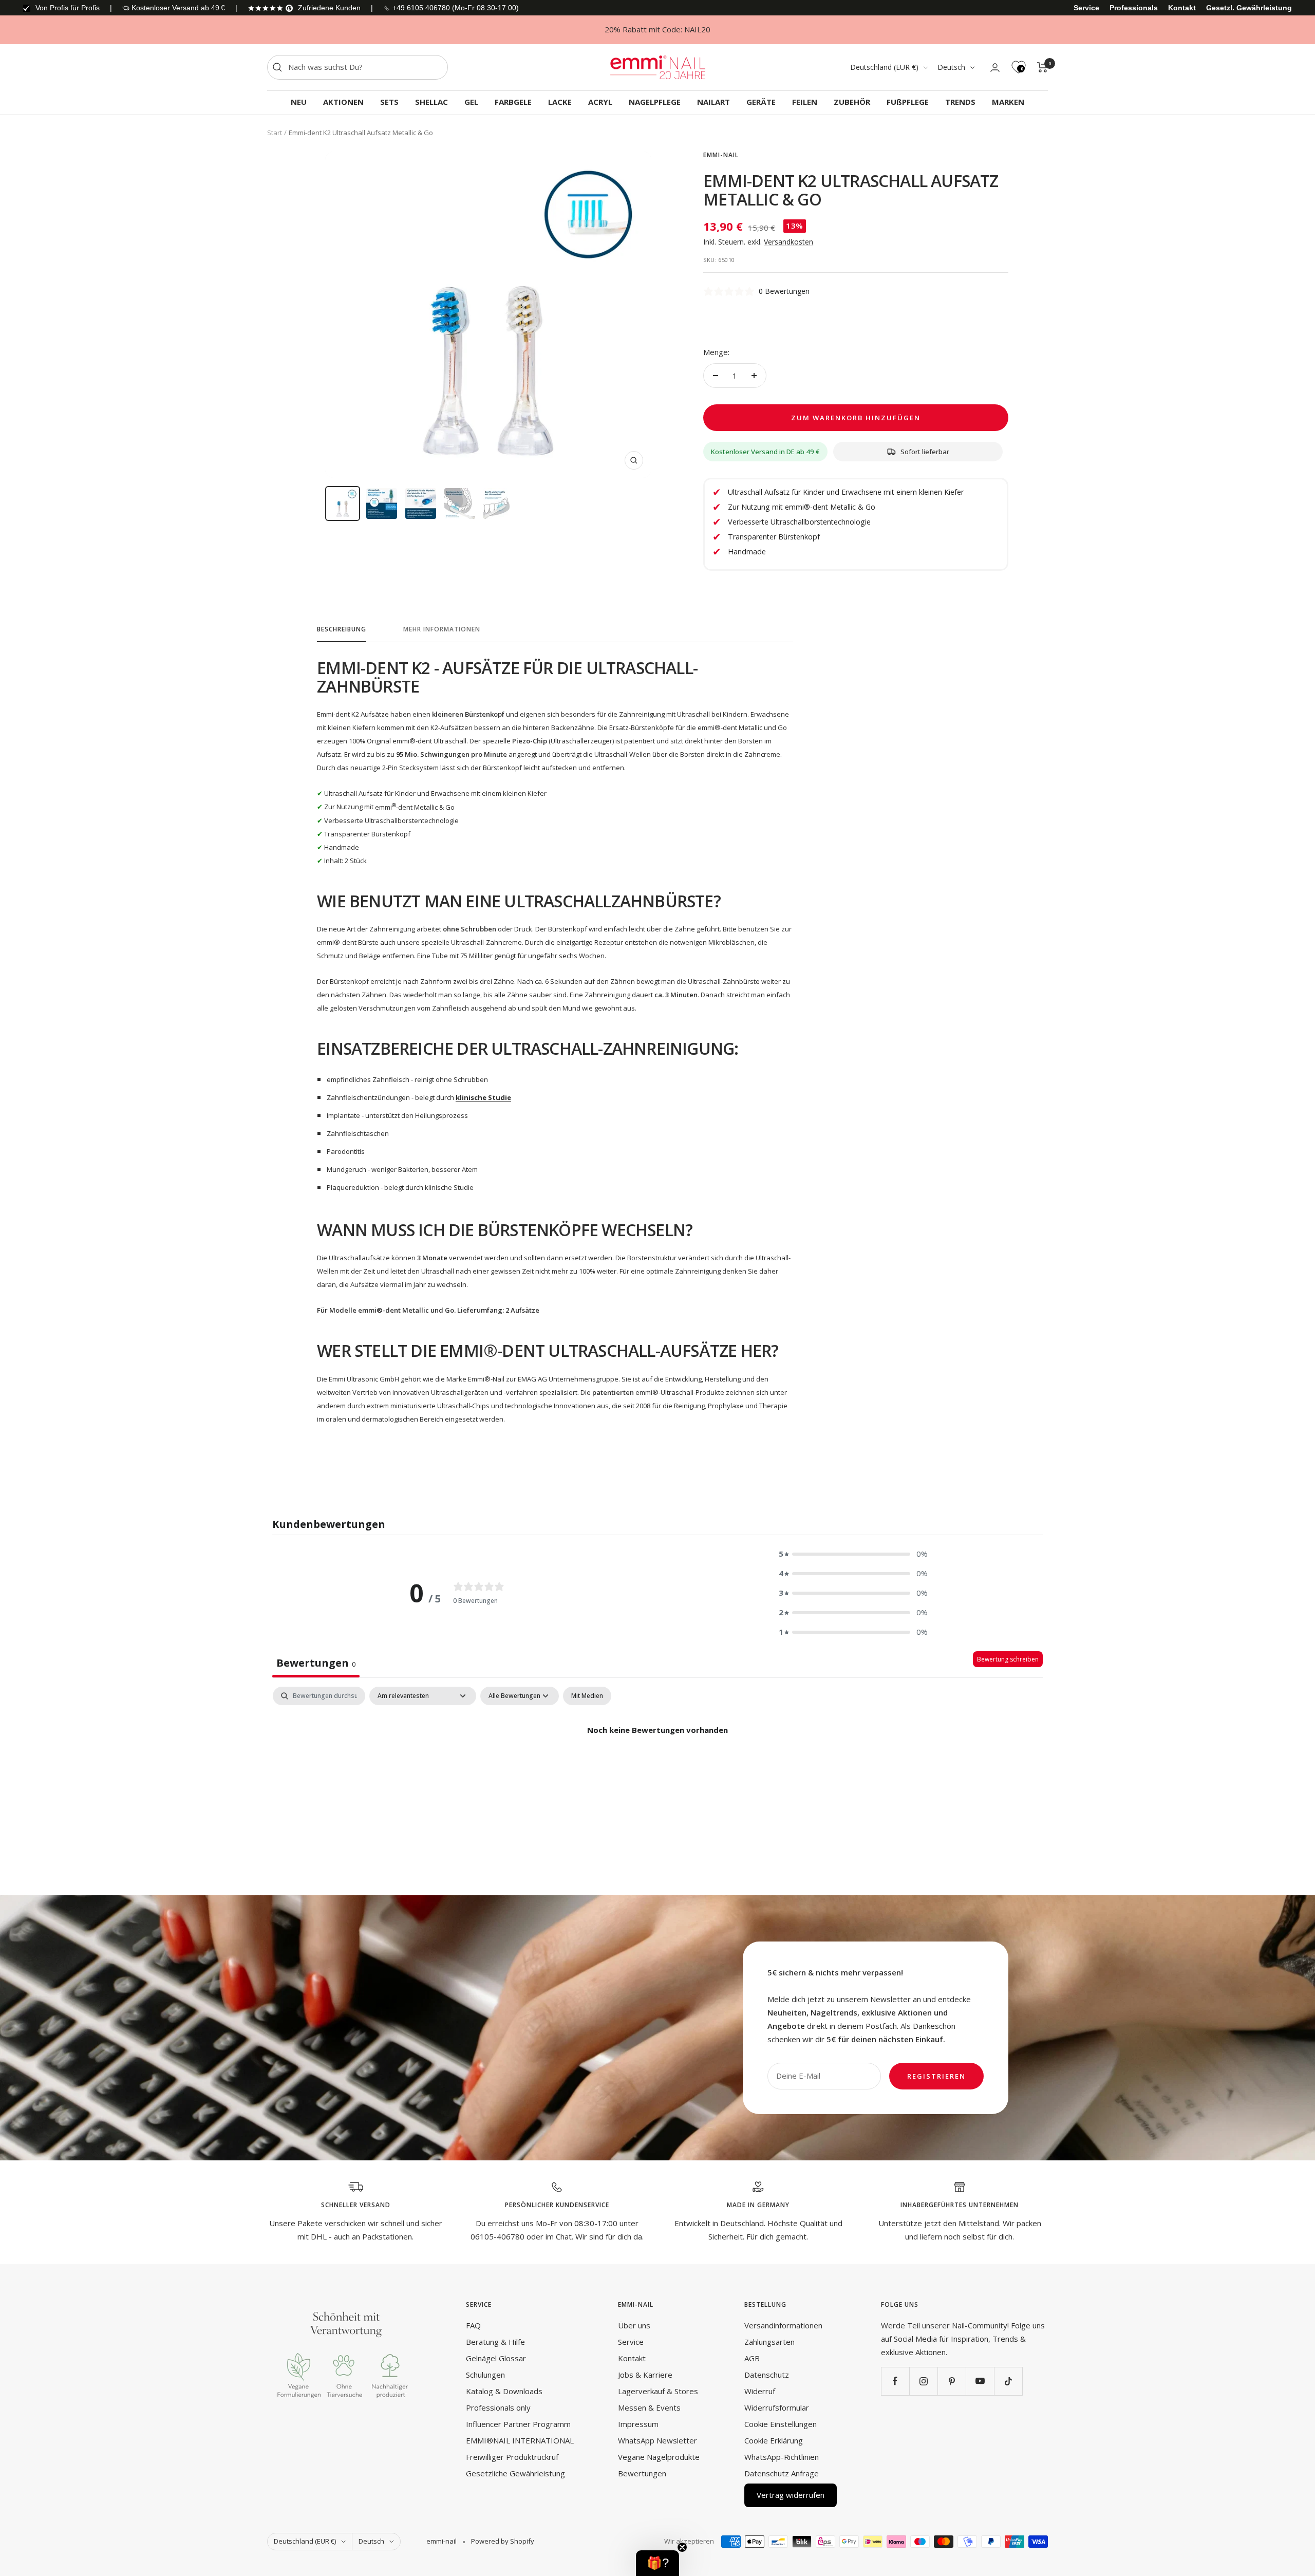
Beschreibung (342, 630)
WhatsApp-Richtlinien (782, 2457)
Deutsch (951, 67)
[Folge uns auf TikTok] (1008, 2381)
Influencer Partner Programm (518, 2424)
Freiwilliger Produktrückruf (512, 2457)
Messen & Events (649, 2407)
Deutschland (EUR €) (884, 67)
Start (275, 133)
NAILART (713, 102)
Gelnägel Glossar (496, 2358)
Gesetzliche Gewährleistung (515, 2473)
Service (1086, 8)
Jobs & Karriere (645, 2375)
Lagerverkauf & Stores (658, 2391)
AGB (752, 2358)
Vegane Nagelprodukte (659, 2457)
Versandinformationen (783, 2325)
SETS (389, 102)
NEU (299, 102)
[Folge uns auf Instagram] (923, 2381)
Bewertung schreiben (1008, 1659)
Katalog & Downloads (504, 2391)
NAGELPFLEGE (655, 102)
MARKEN (1008, 102)
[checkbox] (587, 1696)
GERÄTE (761, 102)
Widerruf (760, 2391)
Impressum (638, 2424)
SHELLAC (431, 102)
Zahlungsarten (769, 2342)
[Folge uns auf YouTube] (980, 2381)
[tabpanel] (657, 1765)
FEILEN (805, 102)
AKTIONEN (343, 102)
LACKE (560, 102)
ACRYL (600, 102)
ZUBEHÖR (852, 102)
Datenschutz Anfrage (782, 2473)
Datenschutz (767, 2375)
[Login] (995, 68)
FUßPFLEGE (908, 102)
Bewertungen (642, 2473)
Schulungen (485, 2375)
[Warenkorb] (1042, 67)
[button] (853, 1554)
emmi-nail (721, 155)
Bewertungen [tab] (316, 1663)
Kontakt (1182, 8)
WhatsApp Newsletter (657, 2440)
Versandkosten (788, 242)
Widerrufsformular (777, 2407)
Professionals (1134, 8)
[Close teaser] (682, 2547)
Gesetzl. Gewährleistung (1249, 8)
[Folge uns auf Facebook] (895, 2381)
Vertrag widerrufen (791, 2495)
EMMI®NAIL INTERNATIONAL (520, 2440)
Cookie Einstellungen (781, 2424)
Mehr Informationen (442, 630)
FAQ (473, 2325)
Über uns (634, 2325)
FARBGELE (513, 102)
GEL (471, 102)
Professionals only (498, 2407)
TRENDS (960, 102)
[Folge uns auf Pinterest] (952, 2381)
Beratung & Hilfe (495, 2342)
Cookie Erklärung (774, 2440)
